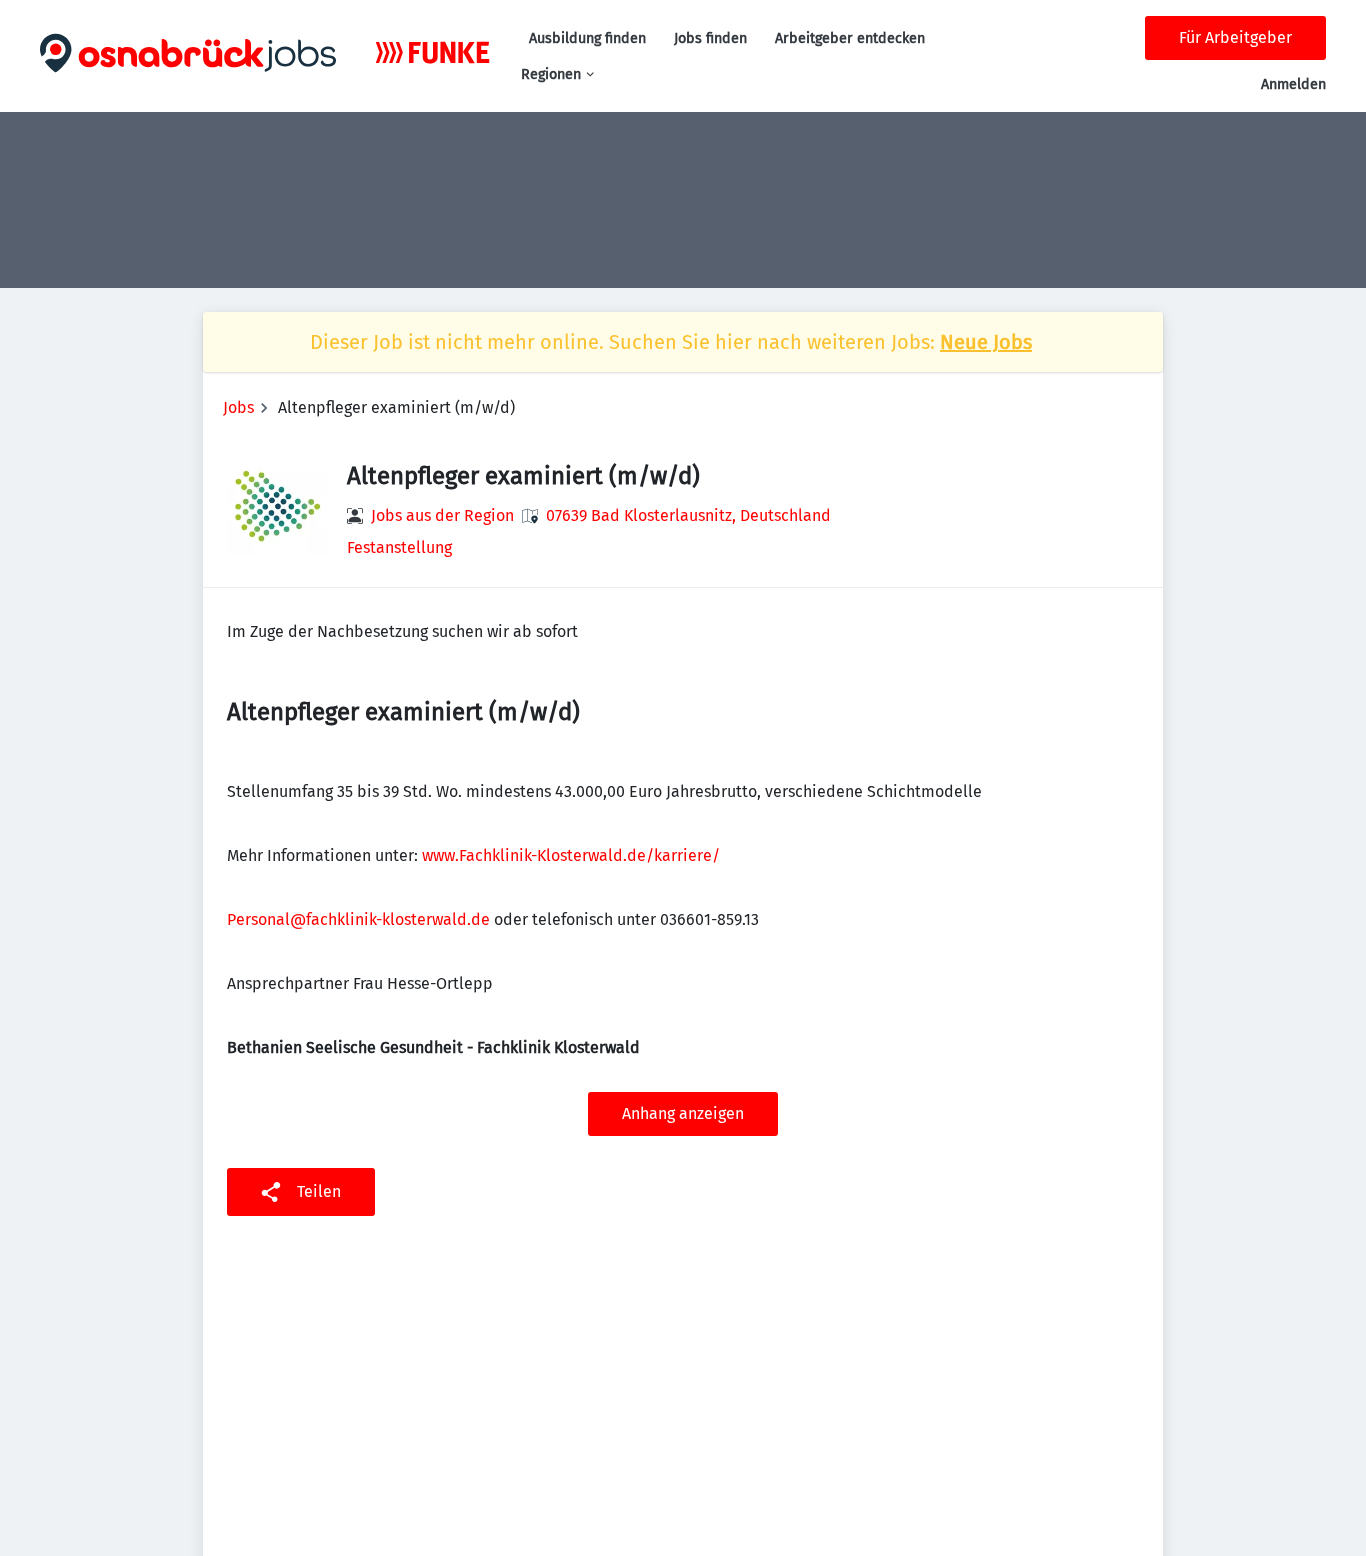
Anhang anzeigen (683, 1113)
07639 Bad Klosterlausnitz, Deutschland (688, 515)
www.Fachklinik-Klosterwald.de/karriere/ (571, 855)
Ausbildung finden (587, 38)
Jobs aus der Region (442, 515)
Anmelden (1293, 84)
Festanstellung (399, 547)
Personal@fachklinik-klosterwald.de (358, 919)
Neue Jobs (986, 342)
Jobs (238, 407)
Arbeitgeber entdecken (850, 38)
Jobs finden (710, 38)
